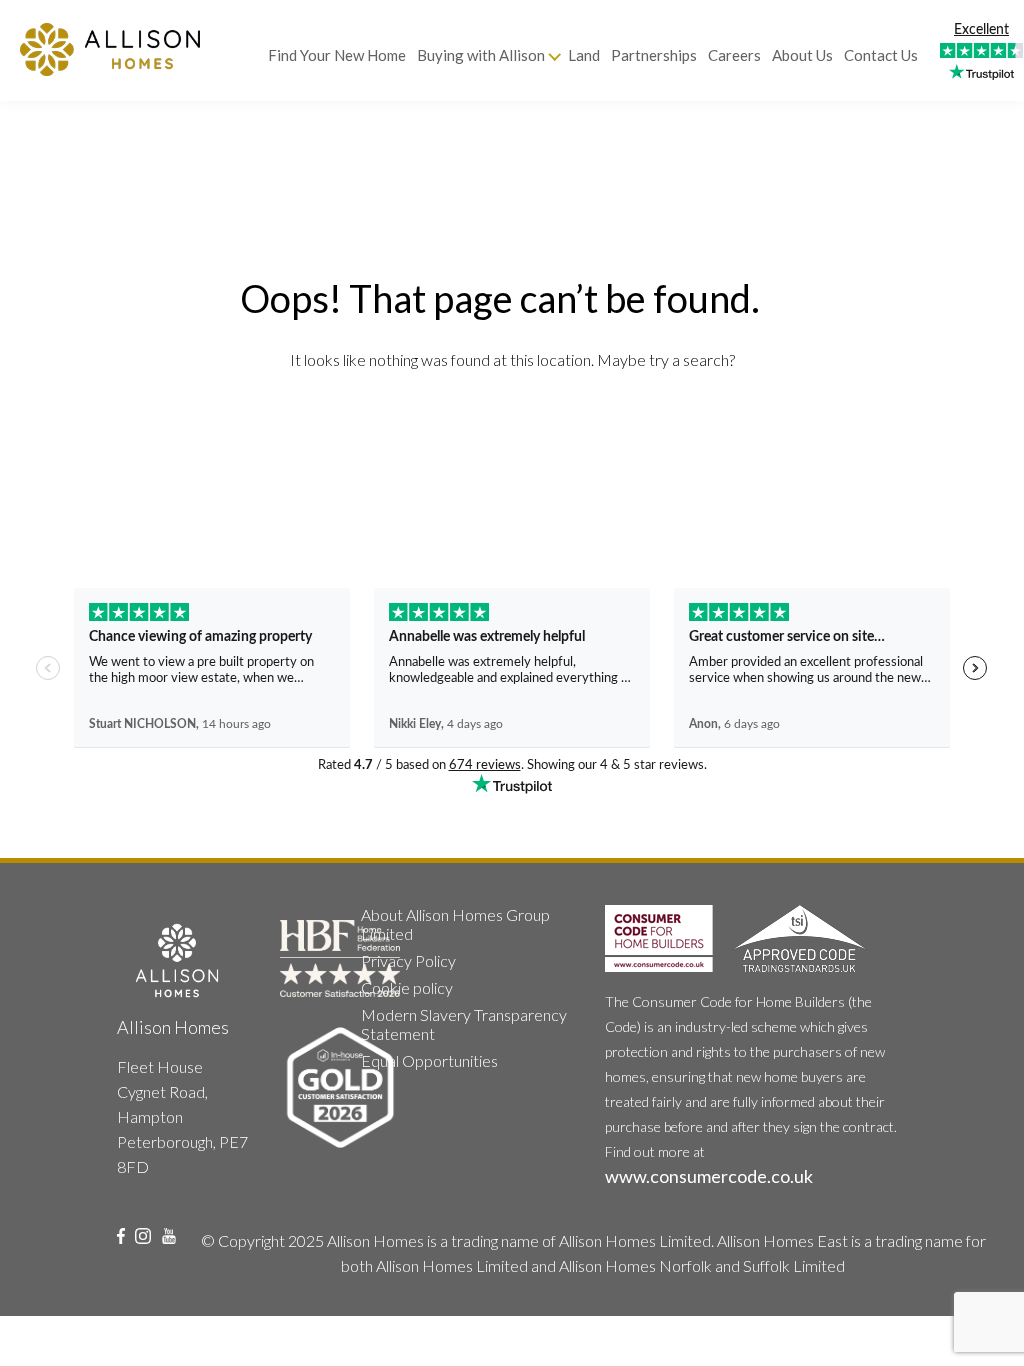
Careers (734, 55)
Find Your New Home (337, 55)
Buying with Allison (481, 55)
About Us (802, 55)
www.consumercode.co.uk (709, 1176)
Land (584, 55)
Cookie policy (407, 987)
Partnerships (654, 55)
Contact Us (881, 55)
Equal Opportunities (429, 1060)
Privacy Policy (408, 960)
